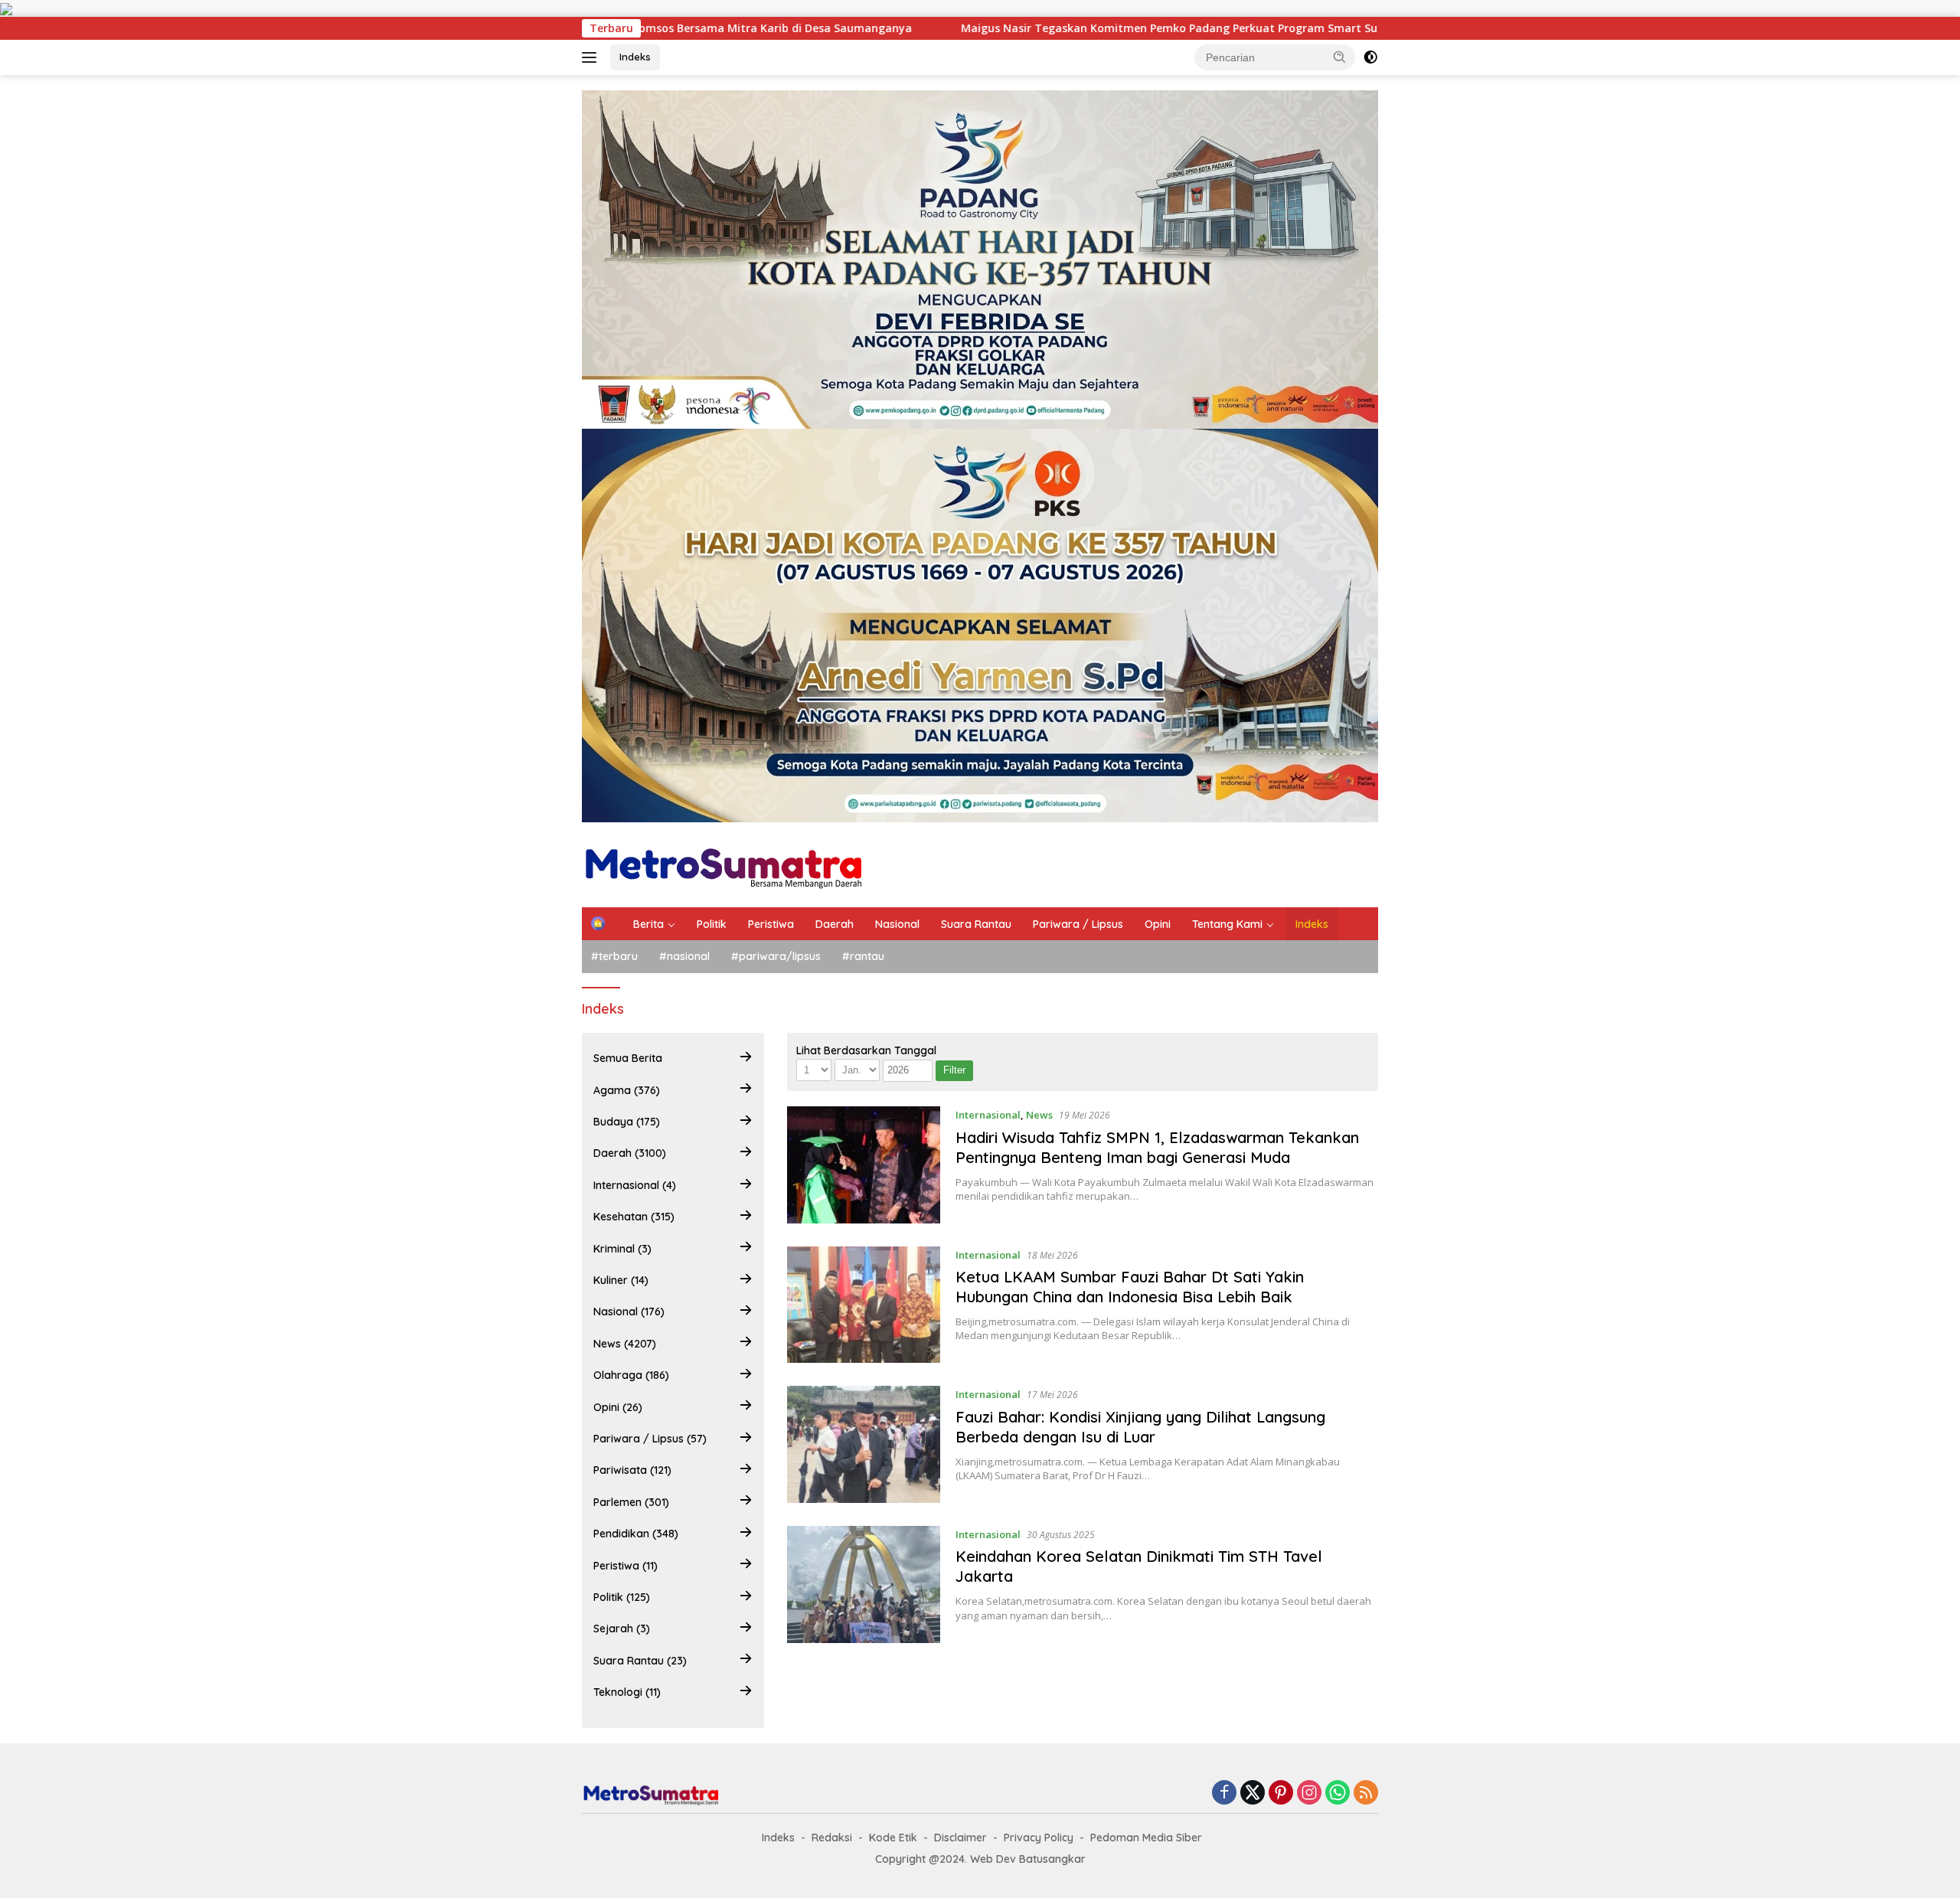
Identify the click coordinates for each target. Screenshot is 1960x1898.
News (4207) (625, 1343)
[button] (1340, 57)
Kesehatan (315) (634, 1217)
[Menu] (592, 57)
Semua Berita (628, 1058)
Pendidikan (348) (636, 1534)
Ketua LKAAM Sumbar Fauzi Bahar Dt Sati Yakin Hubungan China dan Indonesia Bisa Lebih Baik (1130, 1287)
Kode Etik (893, 1838)
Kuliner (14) (621, 1280)
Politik (712, 924)
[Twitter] (1253, 1793)
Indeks (635, 57)
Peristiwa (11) (626, 1565)
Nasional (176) (629, 1312)
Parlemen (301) (631, 1501)
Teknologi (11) (627, 1692)
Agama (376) (627, 1089)
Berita (648, 924)
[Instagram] (1309, 1793)
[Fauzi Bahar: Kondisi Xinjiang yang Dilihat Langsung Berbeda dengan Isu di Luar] (864, 1444)
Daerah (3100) (630, 1153)
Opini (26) (618, 1406)
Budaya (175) (627, 1122)
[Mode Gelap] (1370, 57)
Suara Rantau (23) (640, 1660)
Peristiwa (771, 924)
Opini (1158, 924)
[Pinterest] (1281, 1793)
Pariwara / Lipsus (1078, 924)
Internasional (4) (635, 1185)
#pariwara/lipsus (776, 956)
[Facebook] (1224, 1793)
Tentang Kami (1227, 924)
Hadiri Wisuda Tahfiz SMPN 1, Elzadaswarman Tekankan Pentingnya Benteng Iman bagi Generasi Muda (1157, 1147)
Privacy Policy (1039, 1838)
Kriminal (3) (622, 1248)
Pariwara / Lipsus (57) (650, 1439)
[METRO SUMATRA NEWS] (723, 863)
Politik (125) (622, 1597)
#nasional (684, 956)
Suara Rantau (976, 924)
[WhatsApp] (1338, 1793)
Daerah (835, 924)
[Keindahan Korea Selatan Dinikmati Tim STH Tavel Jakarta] (864, 1584)
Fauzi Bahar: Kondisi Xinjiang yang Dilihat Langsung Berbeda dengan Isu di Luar (1140, 1427)
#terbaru (614, 956)
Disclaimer (960, 1838)
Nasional (897, 924)
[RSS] (1366, 1793)
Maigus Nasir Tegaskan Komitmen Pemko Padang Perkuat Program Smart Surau (1047, 28)
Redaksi (832, 1838)
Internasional (988, 1115)
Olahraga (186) (631, 1375)
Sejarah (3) (622, 1628)
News (1039, 1115)
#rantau (863, 956)
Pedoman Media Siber (1146, 1838)
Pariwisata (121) (632, 1470)
